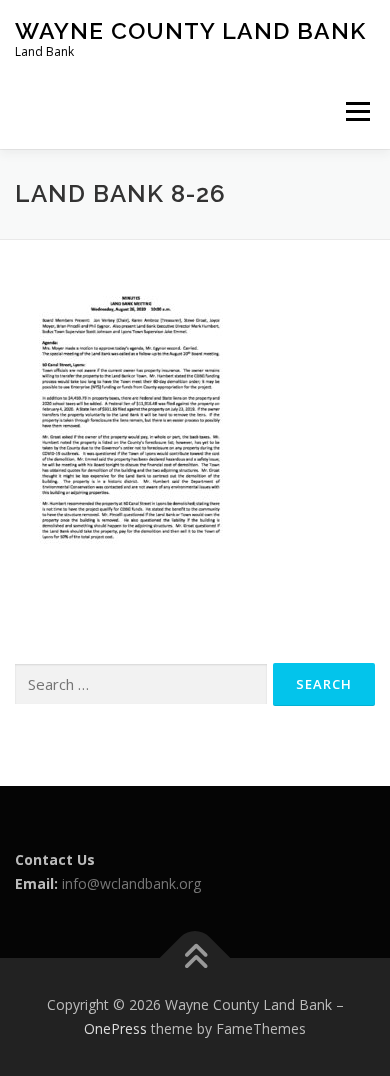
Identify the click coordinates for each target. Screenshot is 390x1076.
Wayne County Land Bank (190, 30)
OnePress (115, 1028)
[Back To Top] (195, 958)
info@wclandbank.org (131, 883)
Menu (357, 111)
